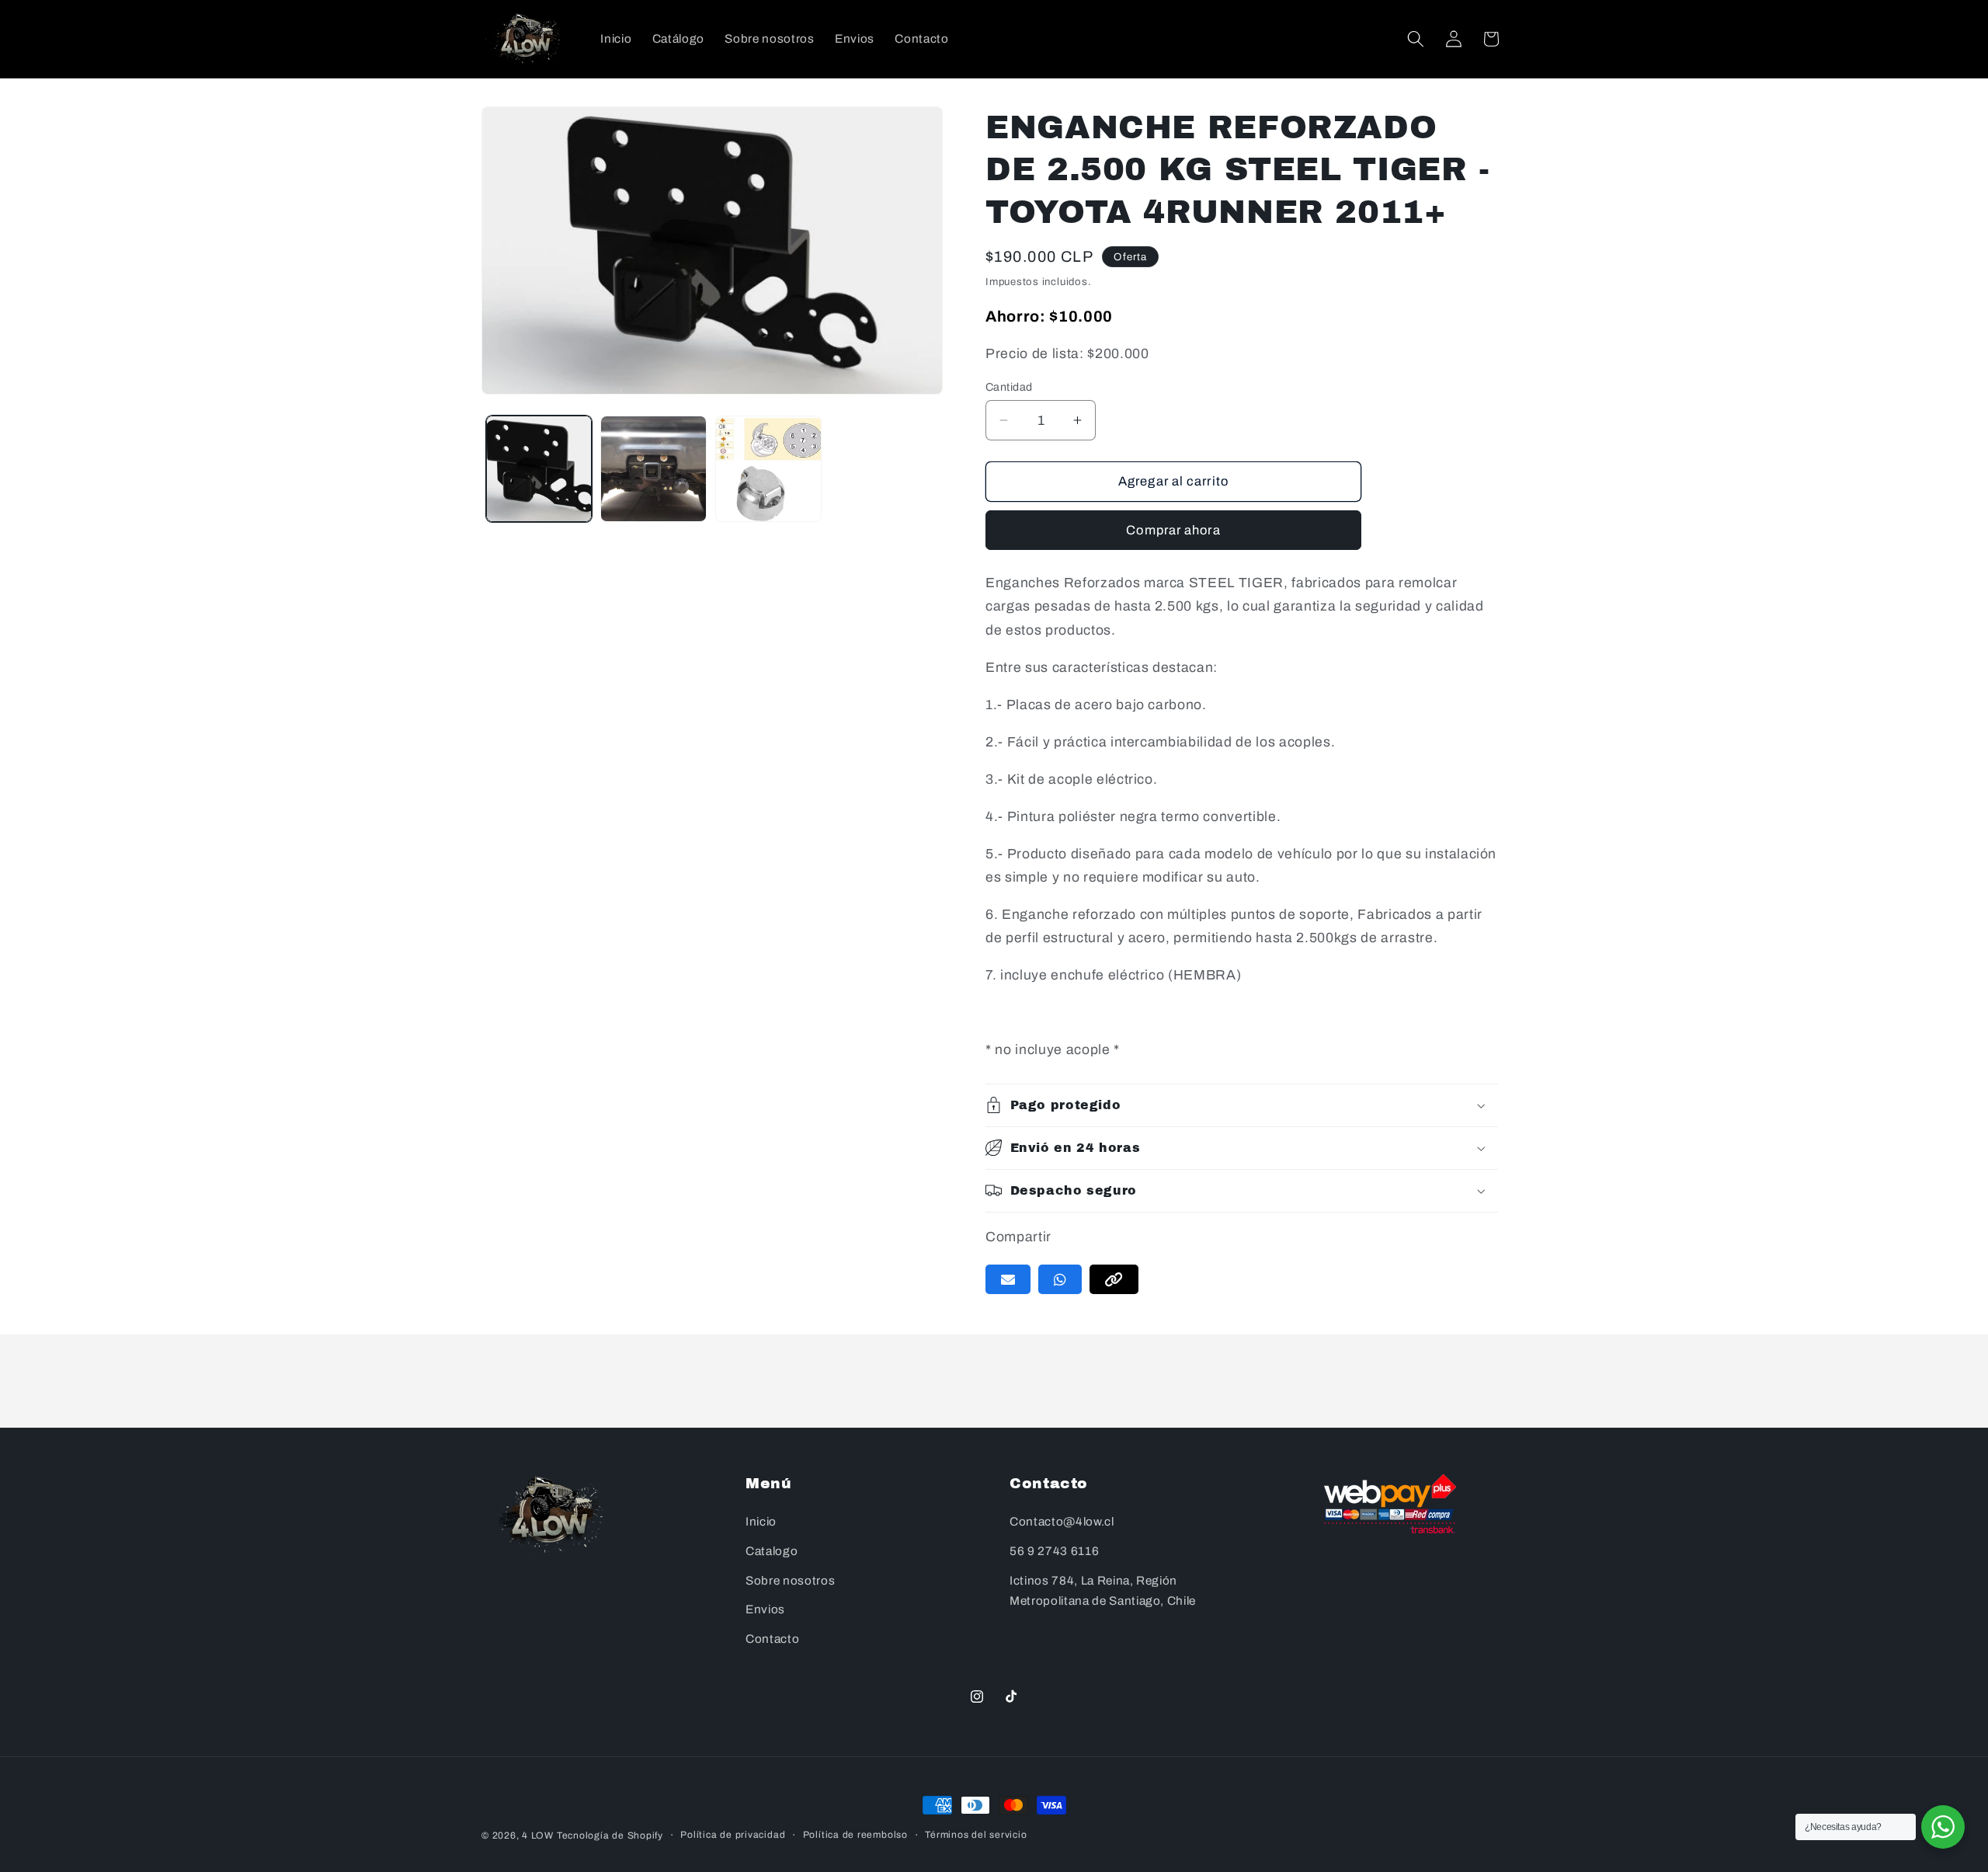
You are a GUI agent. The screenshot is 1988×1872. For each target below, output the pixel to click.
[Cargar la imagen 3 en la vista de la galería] (768, 469)
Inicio (761, 1522)
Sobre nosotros (790, 1580)
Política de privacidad (733, 1835)
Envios (765, 1610)
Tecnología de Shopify (610, 1835)
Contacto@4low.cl (1062, 1522)
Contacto (772, 1639)
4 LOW (538, 1835)
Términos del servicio (976, 1835)
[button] (1416, 39)
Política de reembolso (855, 1835)
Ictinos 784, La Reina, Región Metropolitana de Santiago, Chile (1103, 1591)
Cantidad (1009, 387)
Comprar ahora (1173, 530)
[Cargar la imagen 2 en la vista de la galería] (653, 469)
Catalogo (772, 1551)
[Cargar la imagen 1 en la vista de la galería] (539, 469)
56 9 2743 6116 (1054, 1551)
